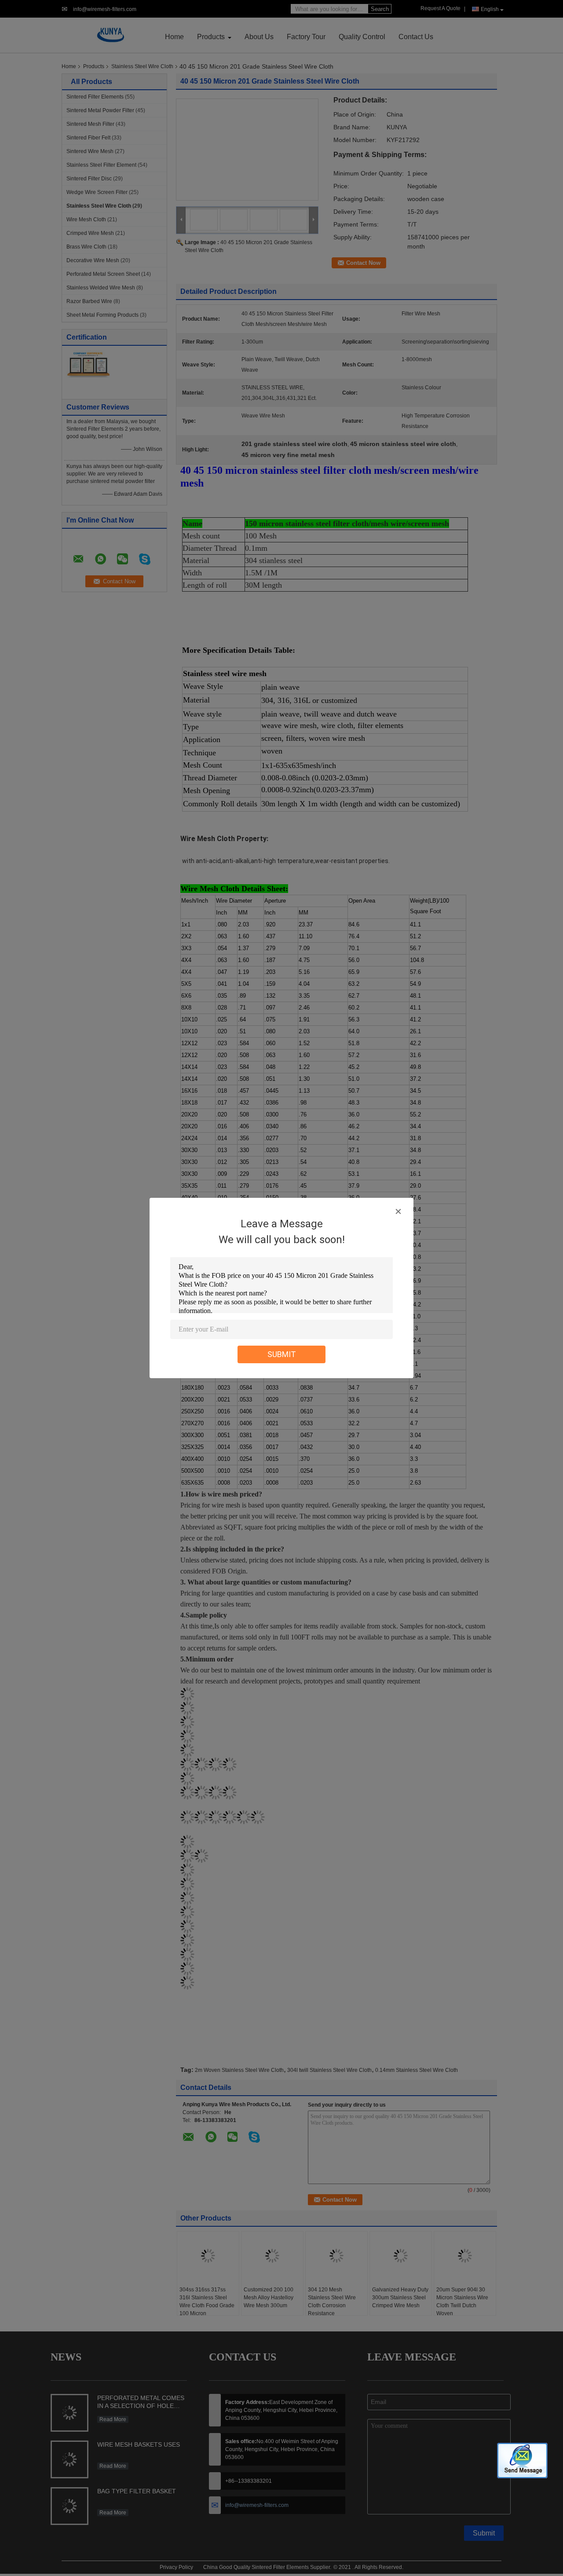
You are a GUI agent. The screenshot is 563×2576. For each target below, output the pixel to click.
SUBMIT (282, 1354)
